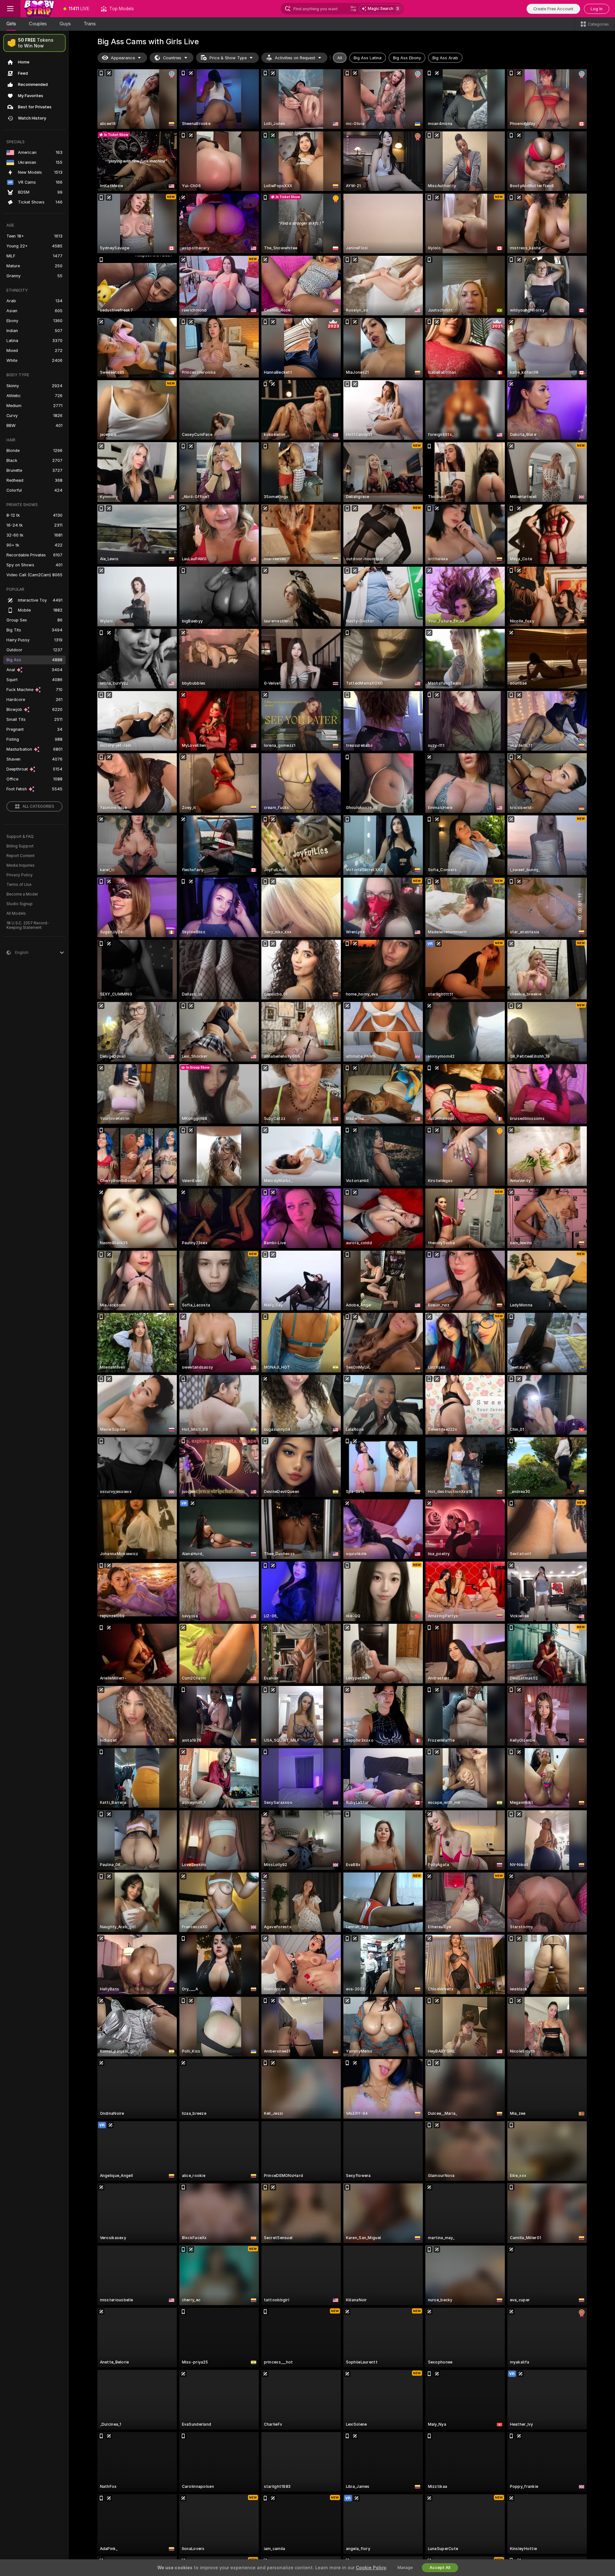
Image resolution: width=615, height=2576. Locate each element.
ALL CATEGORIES (38, 806)
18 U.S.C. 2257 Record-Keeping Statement (28, 925)
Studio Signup (20, 904)
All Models (16, 913)
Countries (172, 58)
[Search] (353, 9)
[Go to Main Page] (39, 9)
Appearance (123, 58)
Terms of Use (19, 885)
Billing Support (20, 846)
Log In (597, 9)
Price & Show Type (228, 58)
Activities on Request (295, 58)
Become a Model (22, 894)
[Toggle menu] (10, 9)
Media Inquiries (20, 865)
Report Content (20, 856)
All (340, 58)
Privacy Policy (20, 875)
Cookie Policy (371, 2568)
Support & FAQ (20, 837)
